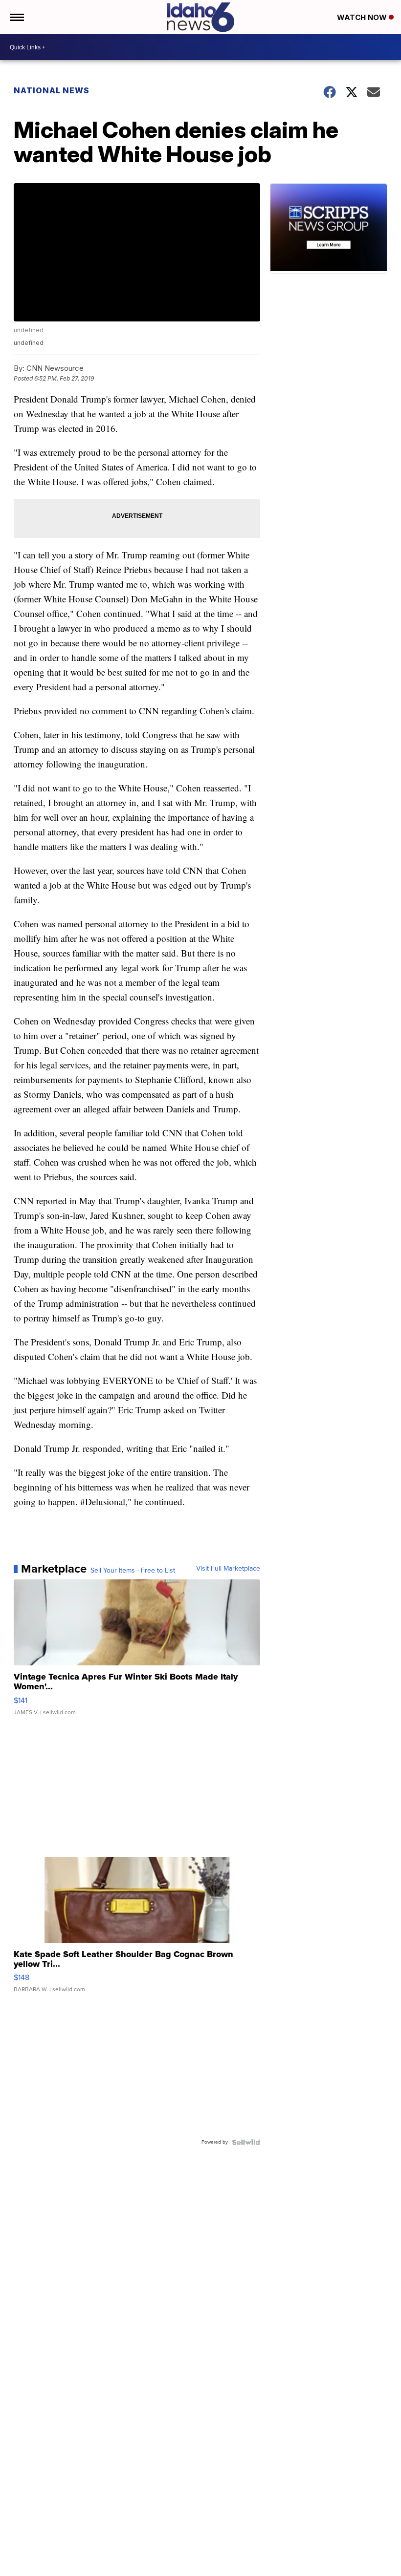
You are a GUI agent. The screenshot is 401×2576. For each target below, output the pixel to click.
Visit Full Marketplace (228, 1569)
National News (52, 90)
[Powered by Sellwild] (246, 2142)
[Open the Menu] (16, 17)
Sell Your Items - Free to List (133, 1571)
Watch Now (363, 17)
